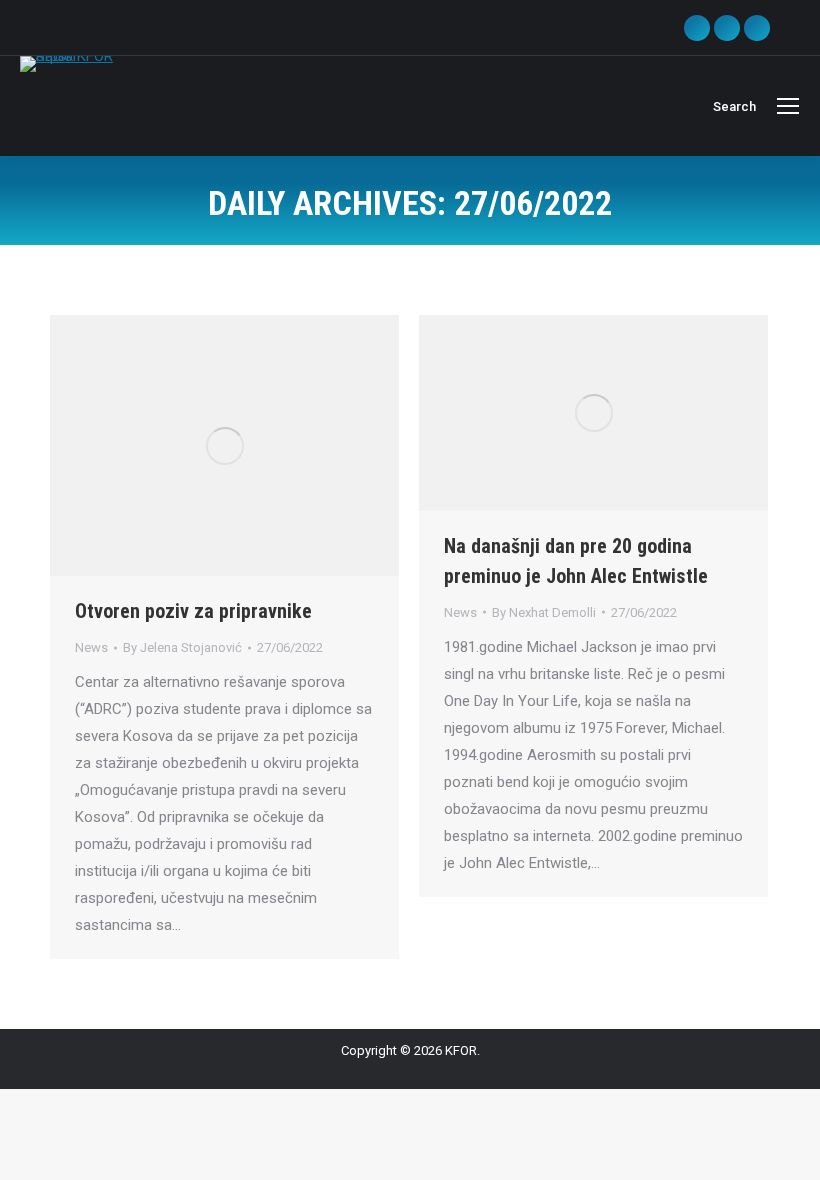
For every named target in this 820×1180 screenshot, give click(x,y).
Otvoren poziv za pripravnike (193, 611)
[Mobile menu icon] (788, 106)
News (91, 647)
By (182, 647)
